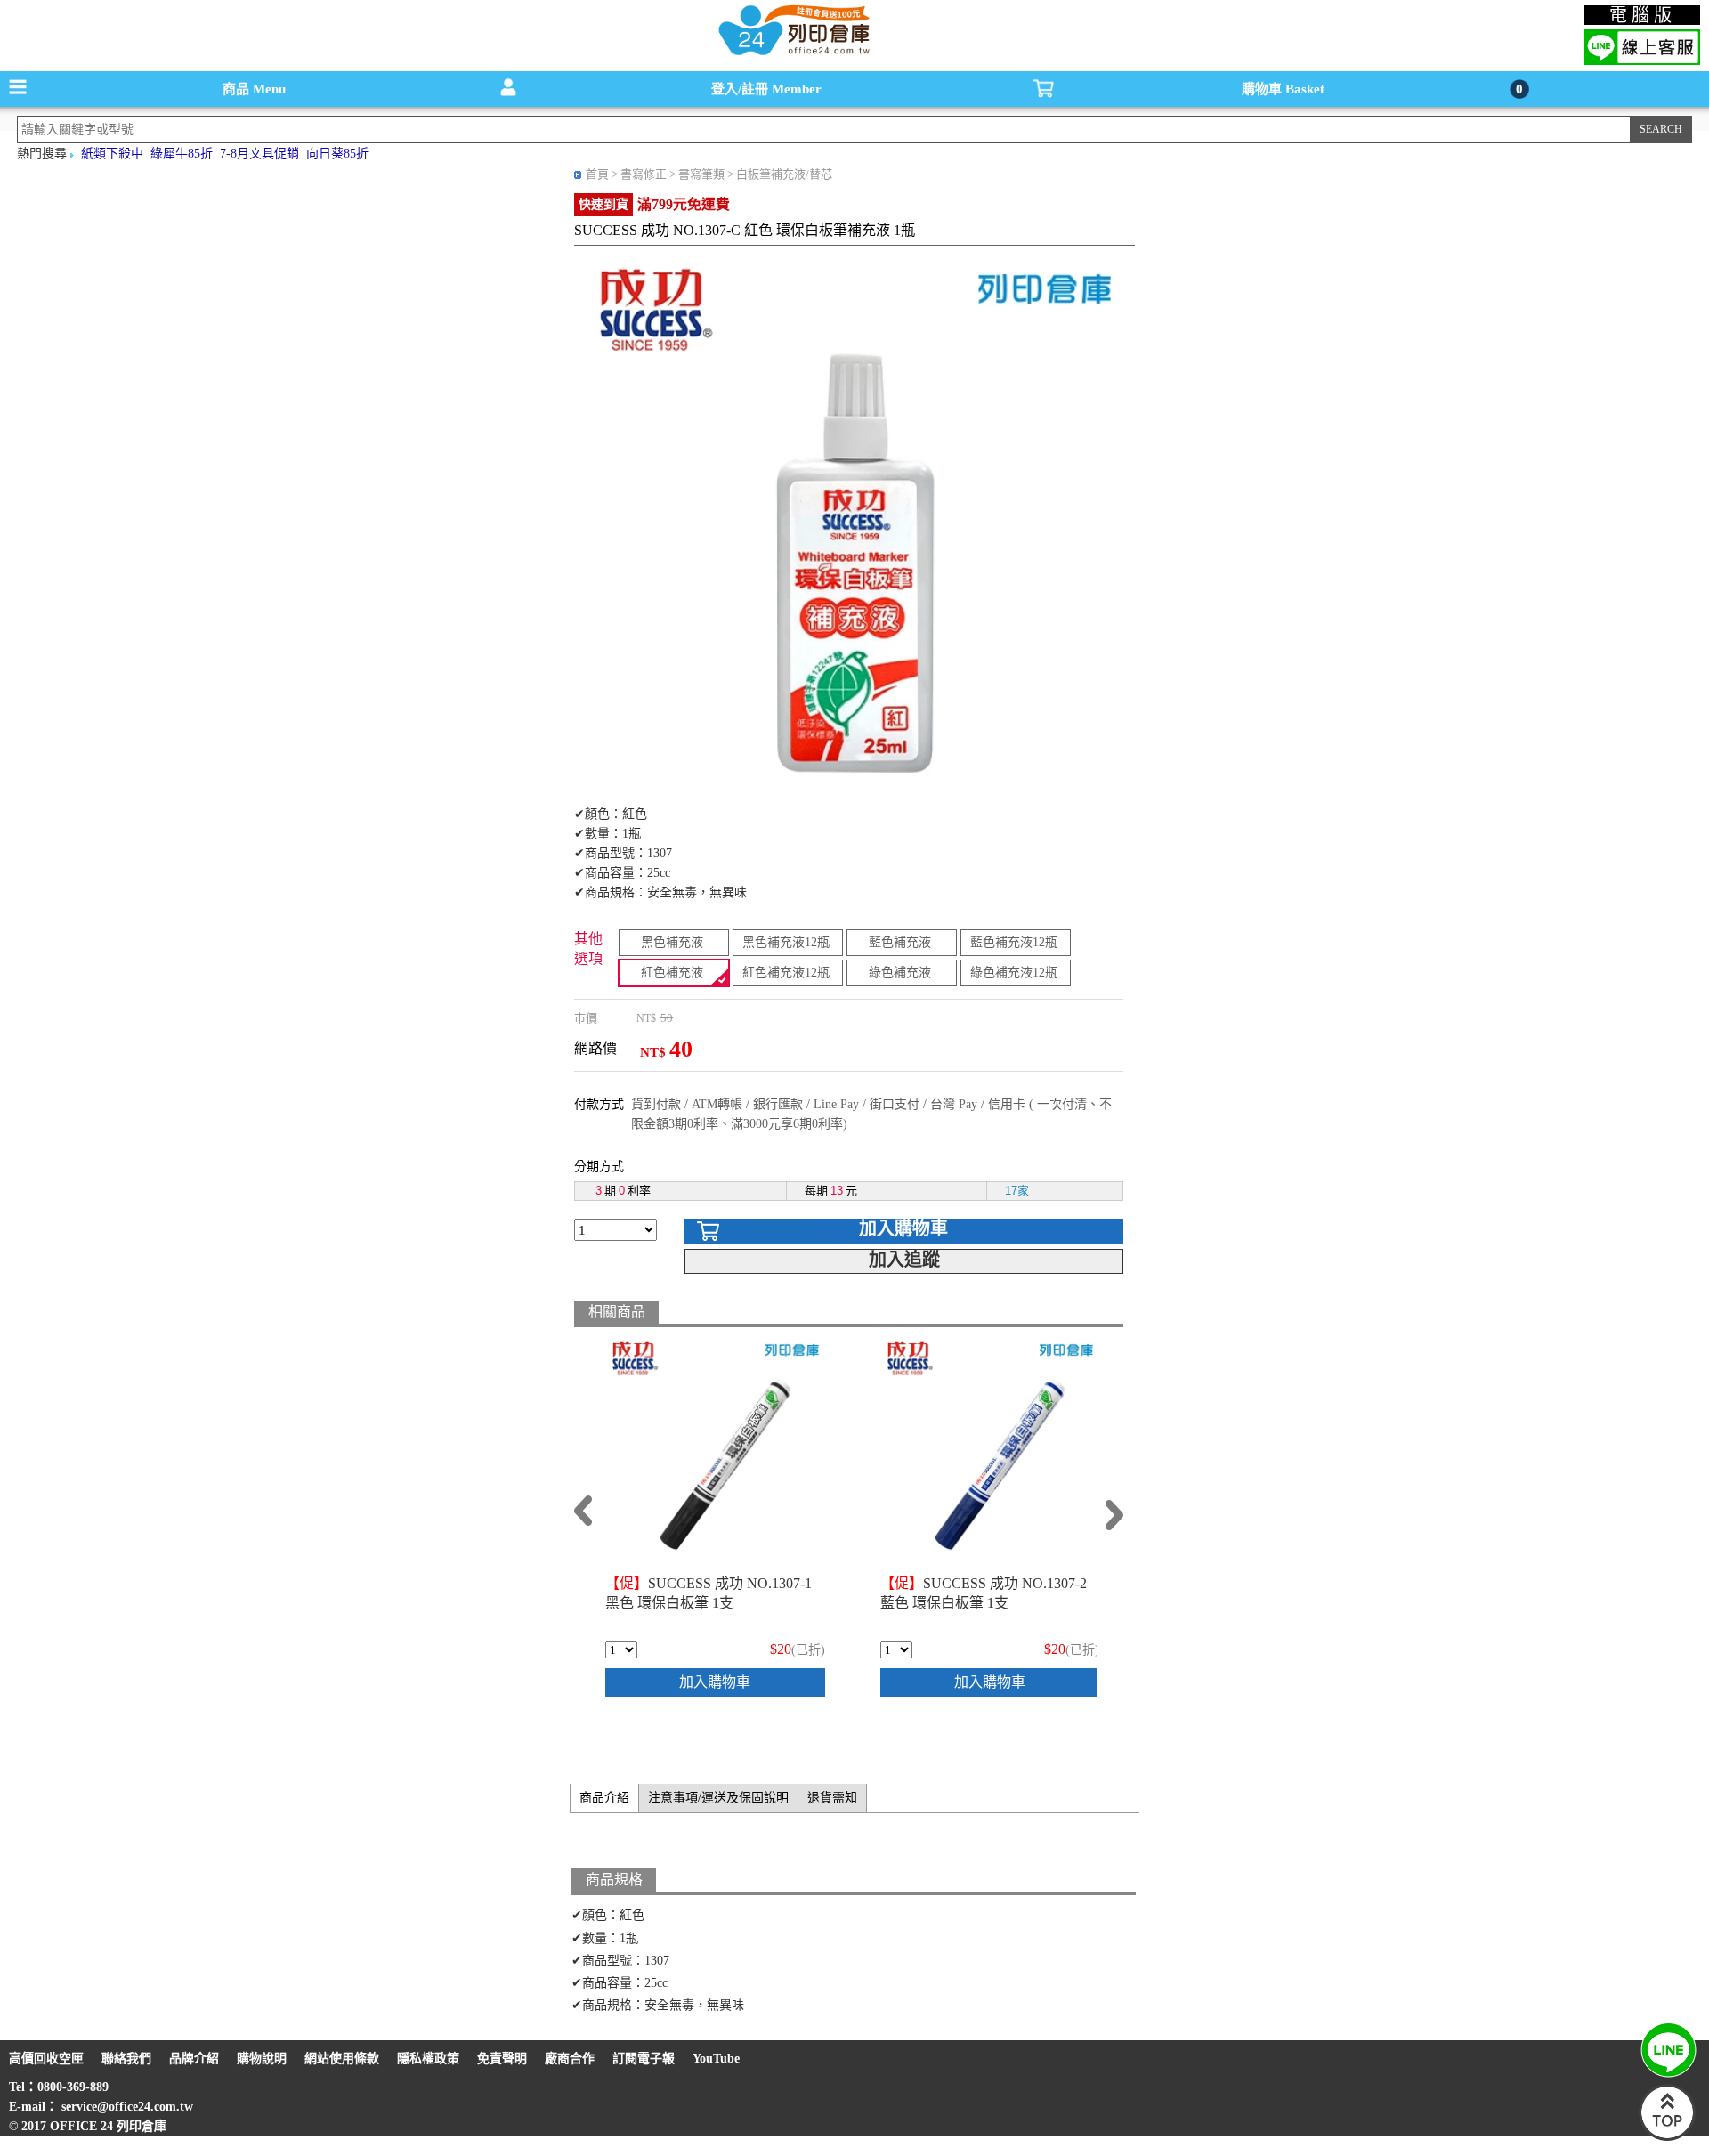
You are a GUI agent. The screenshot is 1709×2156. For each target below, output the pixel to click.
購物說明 (262, 2059)
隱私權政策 (428, 2059)
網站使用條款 (342, 2059)
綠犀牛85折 (182, 154)
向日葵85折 (337, 154)
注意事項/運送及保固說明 (718, 1798)
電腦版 (1643, 15)
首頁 (597, 174)
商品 (254, 89)
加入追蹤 (904, 1260)
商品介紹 (604, 1798)
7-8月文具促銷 (259, 154)
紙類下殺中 (112, 154)
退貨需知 (832, 1798)
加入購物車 (903, 1228)
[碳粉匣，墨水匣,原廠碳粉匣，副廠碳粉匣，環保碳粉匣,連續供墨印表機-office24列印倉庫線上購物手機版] (792, 54)
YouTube (716, 2059)
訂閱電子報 (644, 2059)
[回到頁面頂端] (1667, 2137)
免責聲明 (502, 2059)
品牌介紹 (194, 2059)
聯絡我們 (126, 2059)
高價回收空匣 (46, 2059)
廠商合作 (570, 2059)
